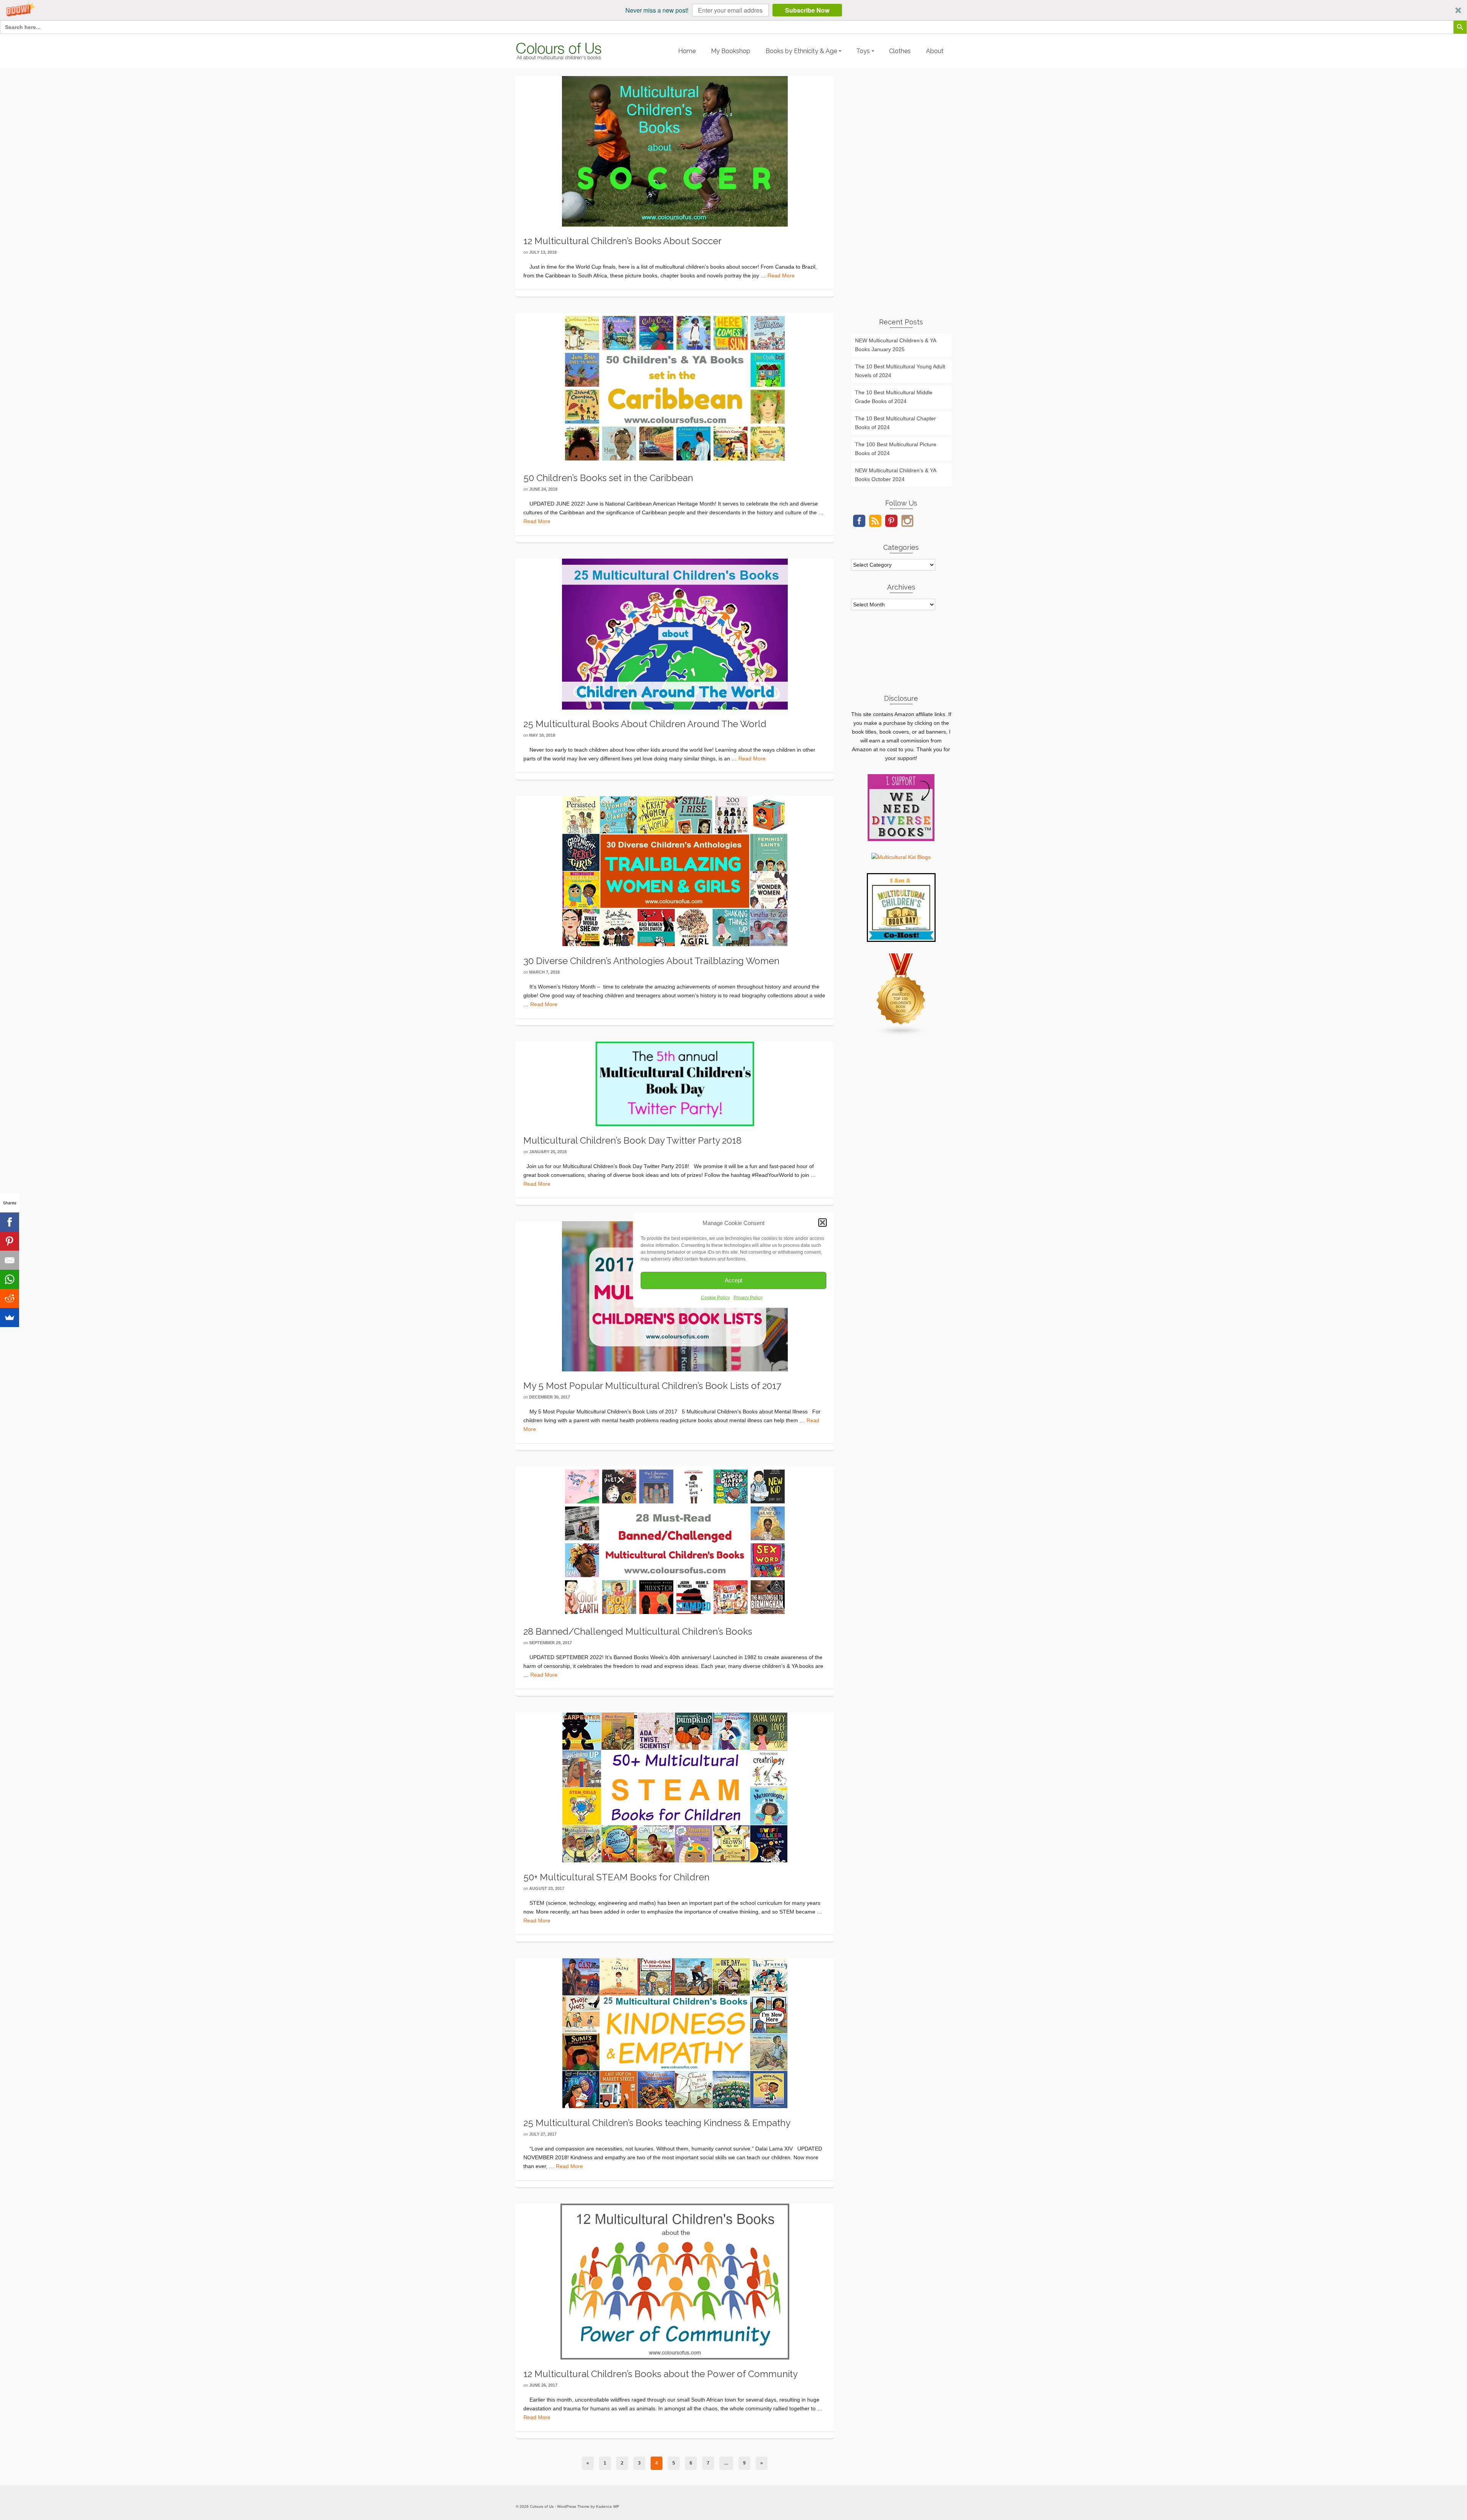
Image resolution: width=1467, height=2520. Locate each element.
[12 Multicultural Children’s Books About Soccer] (675, 151)
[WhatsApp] (10, 1279)
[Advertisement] (901, 191)
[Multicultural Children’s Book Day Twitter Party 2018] (675, 1083)
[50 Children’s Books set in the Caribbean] (675, 388)
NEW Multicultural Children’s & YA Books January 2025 (896, 345)
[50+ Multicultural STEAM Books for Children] (675, 1787)
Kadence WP (608, 2506)
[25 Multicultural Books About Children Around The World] (675, 634)
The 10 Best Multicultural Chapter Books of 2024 (895, 423)
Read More (781, 275)
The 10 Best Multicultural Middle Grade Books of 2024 (894, 397)
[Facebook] (10, 1222)
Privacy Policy (748, 1297)
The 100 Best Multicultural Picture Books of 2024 (896, 449)
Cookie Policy (715, 1297)
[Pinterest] (10, 1241)
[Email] (10, 1260)
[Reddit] (10, 1298)
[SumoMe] (10, 1318)
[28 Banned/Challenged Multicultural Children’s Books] (675, 1541)
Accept (733, 1280)
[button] (733, 10)
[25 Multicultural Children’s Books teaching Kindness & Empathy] (675, 2033)
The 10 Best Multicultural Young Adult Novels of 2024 (900, 371)
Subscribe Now (807, 10)
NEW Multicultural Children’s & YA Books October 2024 (896, 475)
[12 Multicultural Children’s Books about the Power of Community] (675, 2281)
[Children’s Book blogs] (901, 994)
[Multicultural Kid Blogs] (901, 857)
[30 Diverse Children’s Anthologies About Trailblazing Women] (675, 871)
